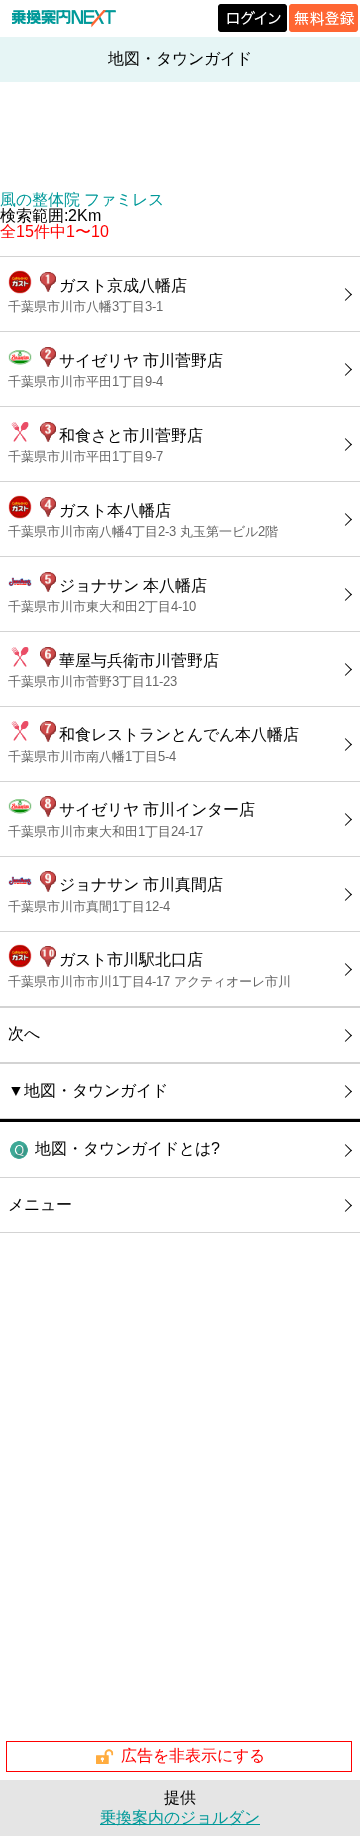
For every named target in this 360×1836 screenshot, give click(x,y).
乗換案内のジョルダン (180, 1817)
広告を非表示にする (193, 1755)
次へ (24, 1033)
